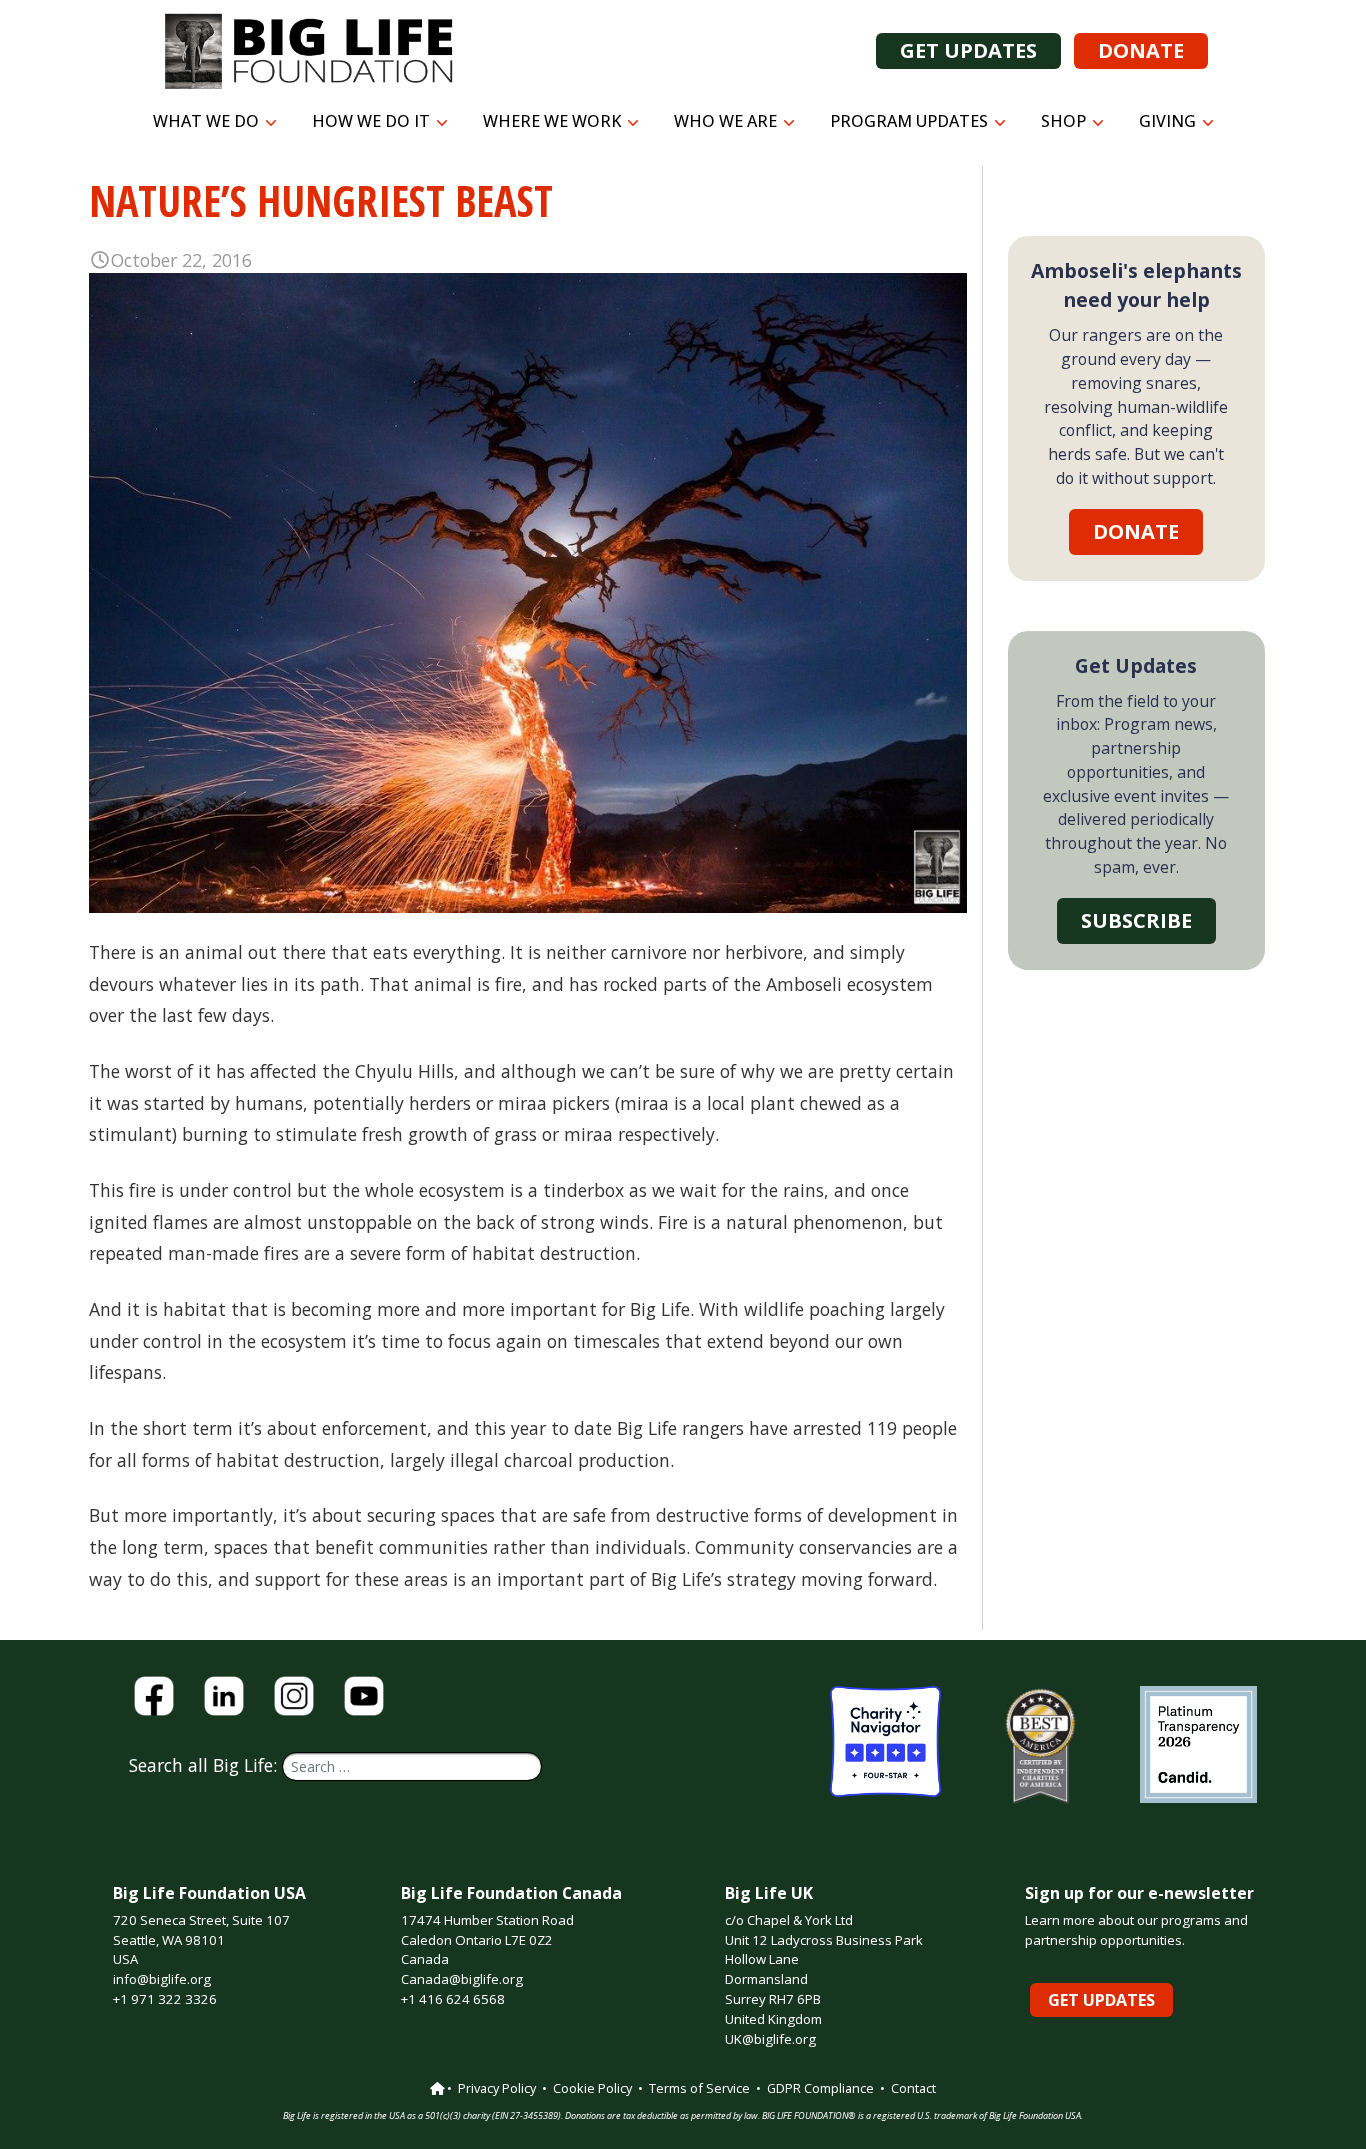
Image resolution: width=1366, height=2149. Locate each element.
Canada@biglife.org (462, 1979)
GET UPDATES (968, 50)
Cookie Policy (592, 2088)
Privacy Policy (497, 2088)
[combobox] (412, 1766)
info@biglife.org (162, 1979)
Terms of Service (699, 2088)
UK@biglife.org (770, 2039)
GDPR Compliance (820, 2088)
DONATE (1141, 50)
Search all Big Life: (205, 1765)
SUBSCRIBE (1136, 920)
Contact (913, 2088)
